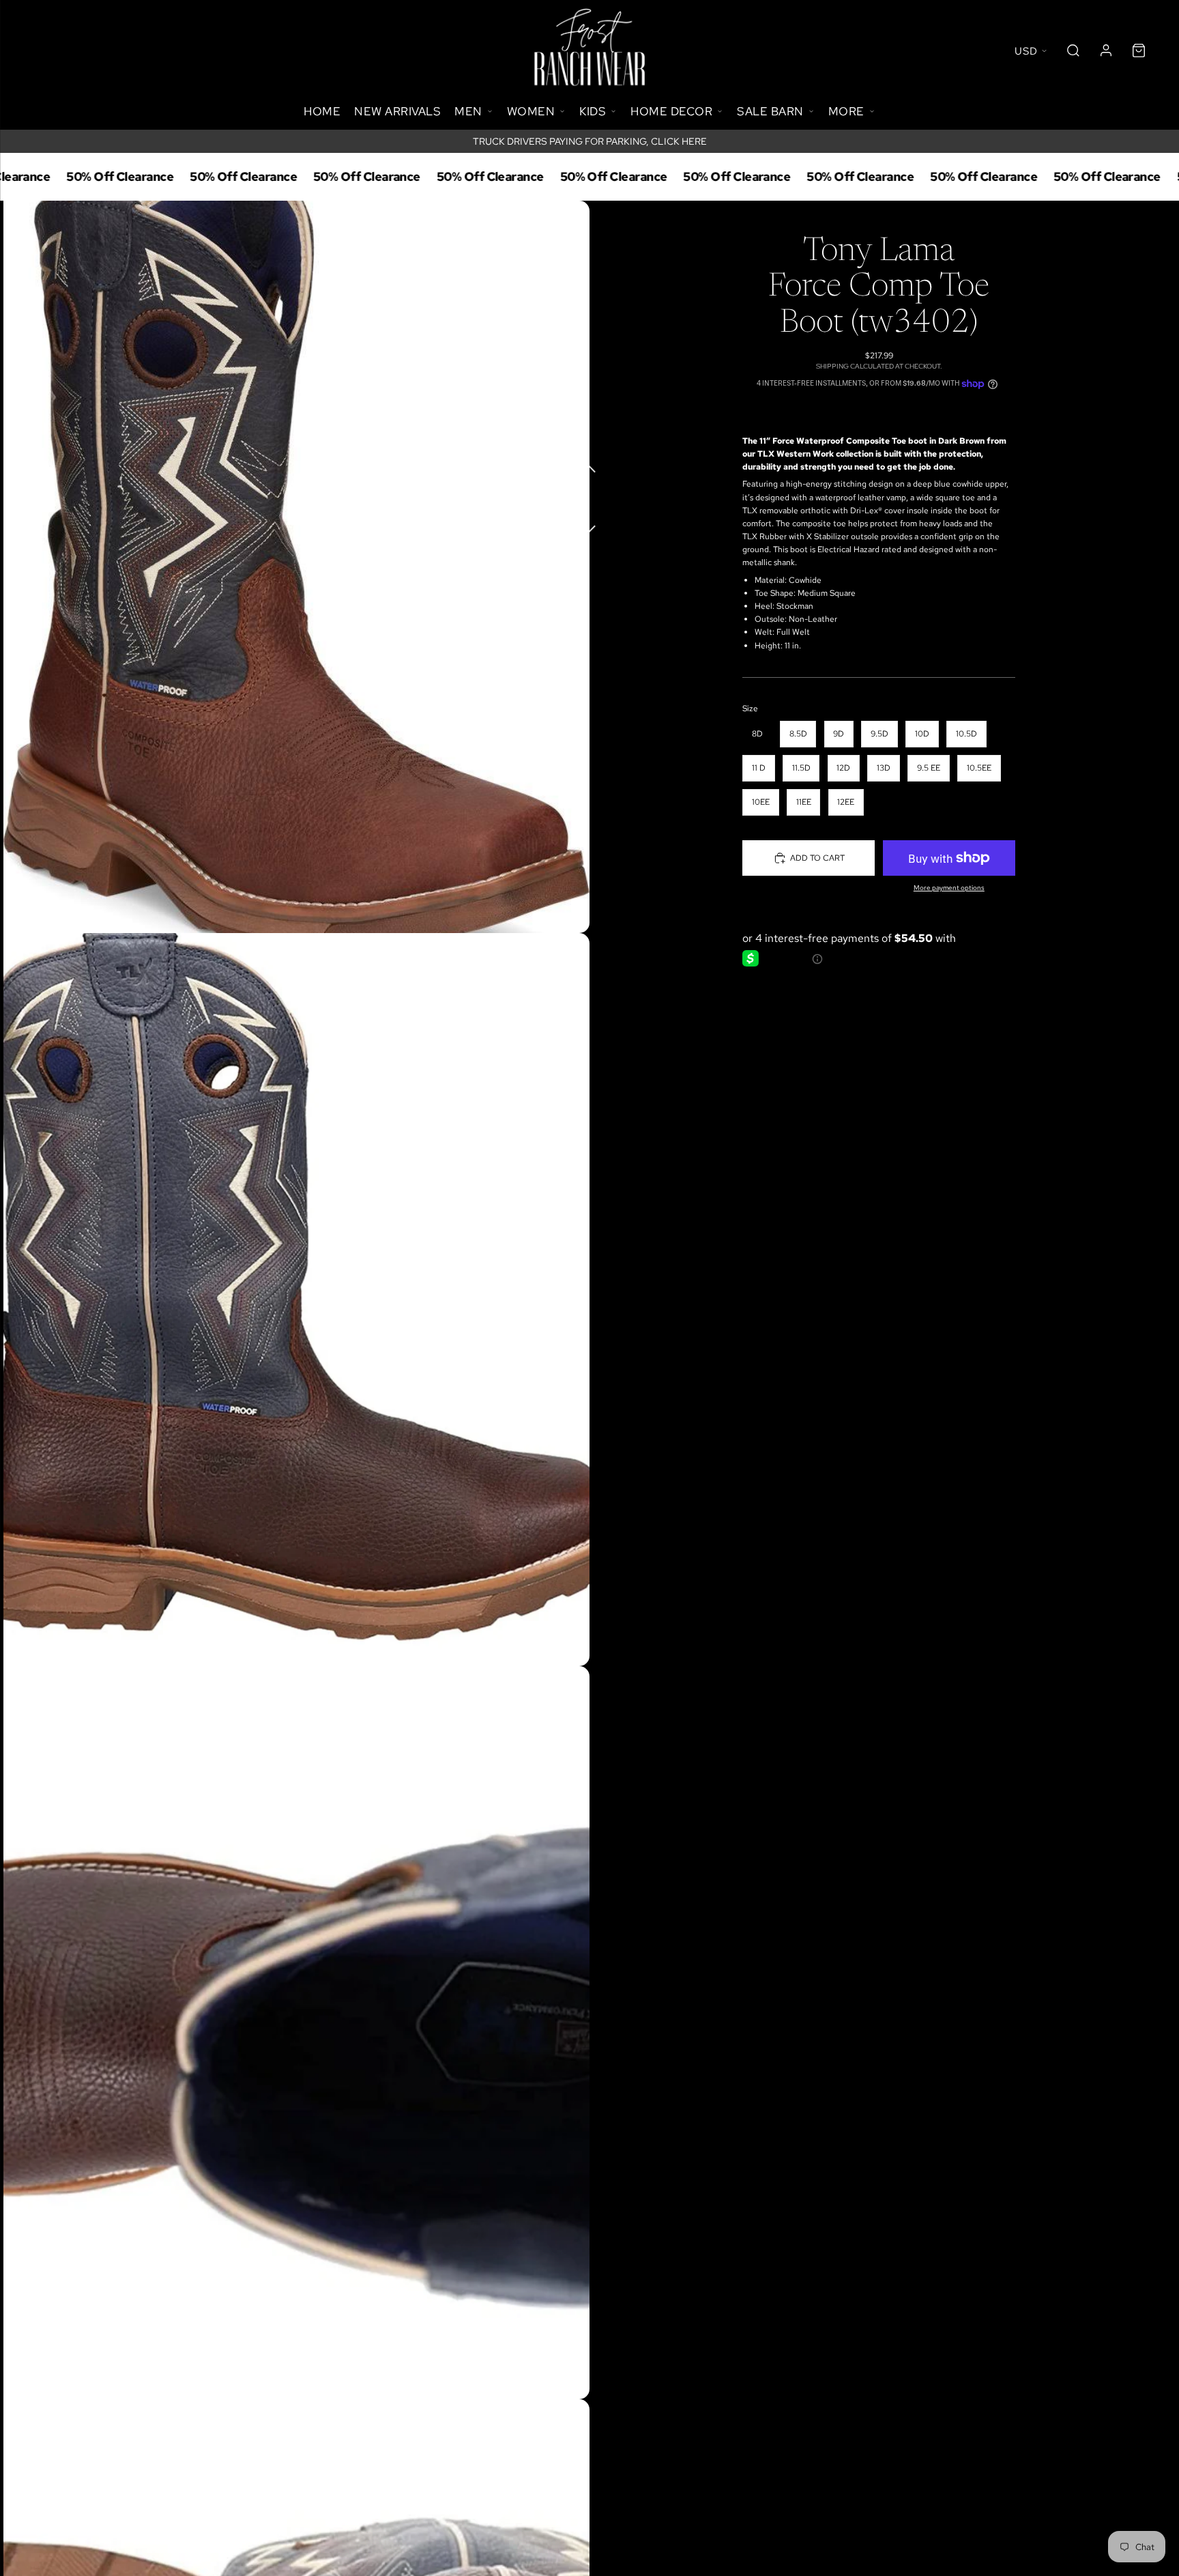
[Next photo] (589, 521)
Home (322, 111)
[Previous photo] (589, 467)
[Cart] (1139, 51)
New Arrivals (397, 111)
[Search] (1073, 51)
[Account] (1106, 51)
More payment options (949, 888)
